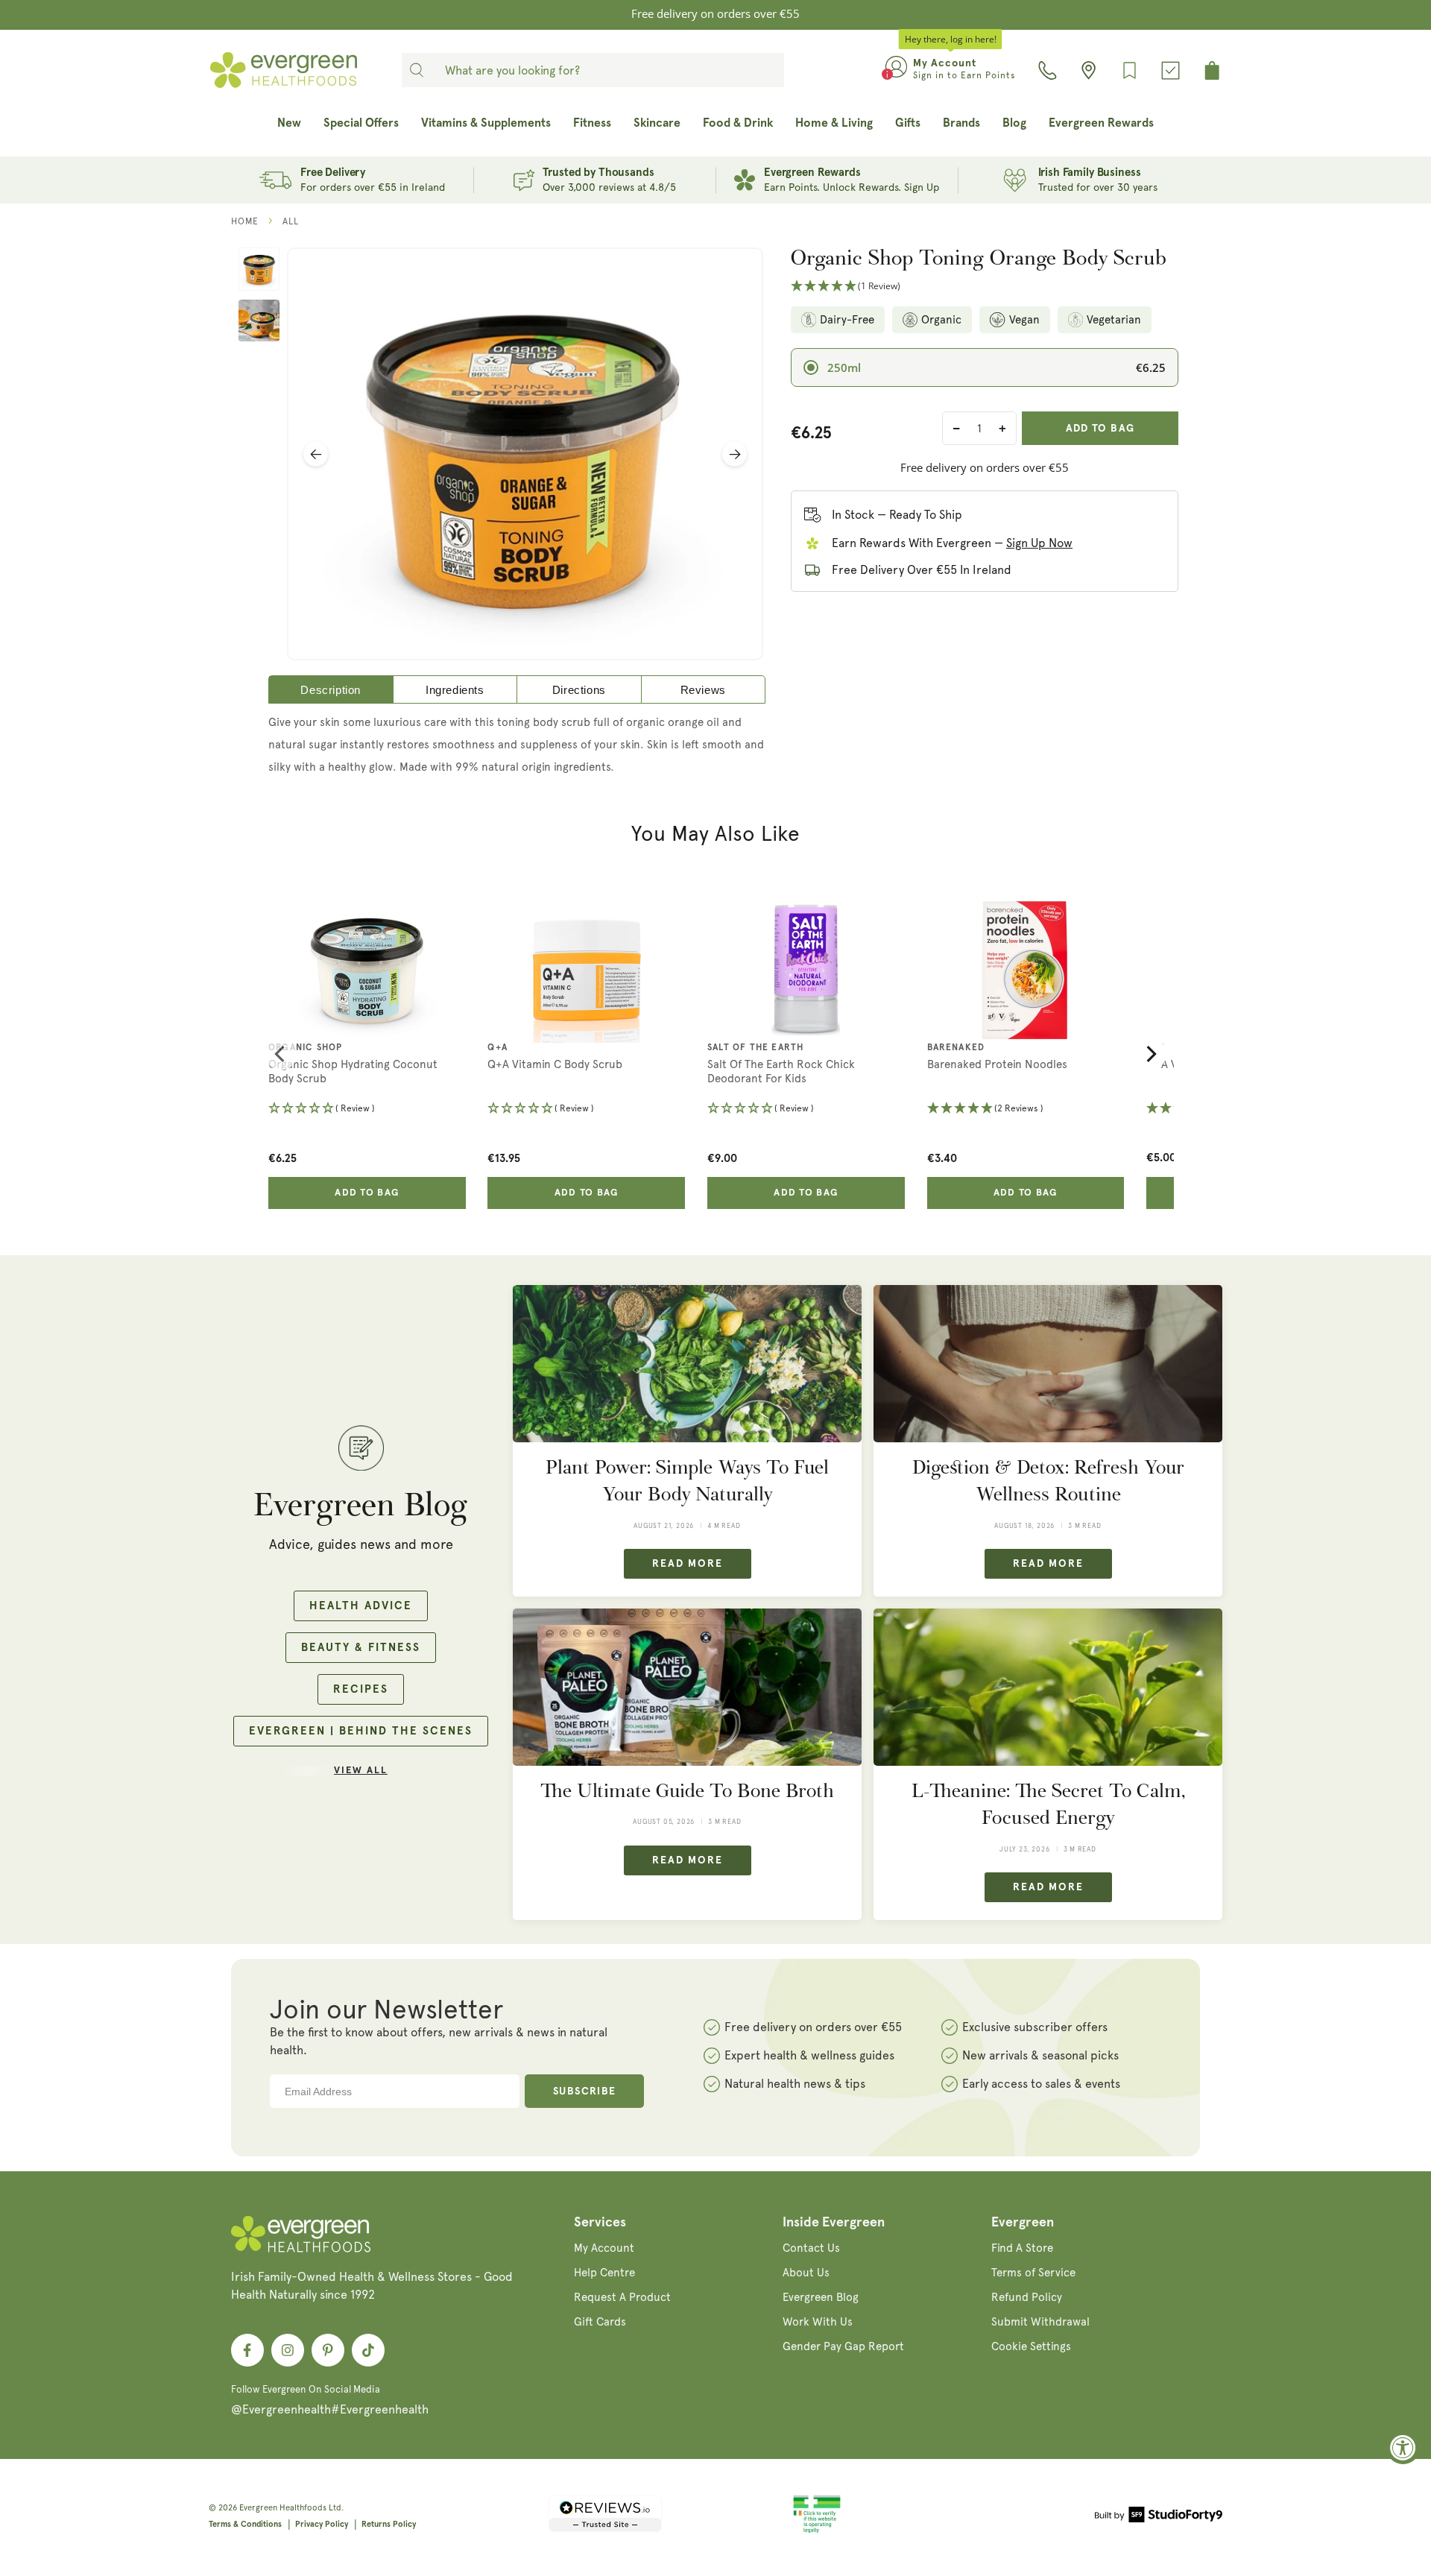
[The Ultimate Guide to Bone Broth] (687, 1687)
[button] (985, 287)
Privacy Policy (322, 2524)
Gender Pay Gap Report (843, 2346)
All (291, 221)
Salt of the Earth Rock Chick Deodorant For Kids (781, 1072)
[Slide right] (735, 454)
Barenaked (956, 1048)
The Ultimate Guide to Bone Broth (687, 1791)
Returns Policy (389, 2524)
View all (361, 1771)
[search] (417, 70)
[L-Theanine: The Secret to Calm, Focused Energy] (1048, 1687)
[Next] (1150, 1054)
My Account (604, 2248)
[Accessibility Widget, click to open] (1403, 2447)
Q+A (497, 1048)
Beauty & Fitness (361, 1648)
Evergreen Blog (821, 2297)
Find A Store (1022, 2248)
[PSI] (817, 2531)
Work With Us (818, 2322)
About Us (806, 2273)
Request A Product (622, 2297)
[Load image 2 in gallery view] (259, 321)
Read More (688, 1564)
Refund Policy (1027, 2297)
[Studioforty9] (1159, 2517)
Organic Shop (305, 1048)
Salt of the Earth (755, 1048)
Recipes (361, 1689)
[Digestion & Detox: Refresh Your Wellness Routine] (1048, 1364)
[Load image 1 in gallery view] (259, 269)
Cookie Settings (1031, 2346)
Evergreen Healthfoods (283, 2508)
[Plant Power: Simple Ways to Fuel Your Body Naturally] (687, 1364)
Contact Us (811, 2248)
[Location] (1089, 70)
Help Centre (604, 2273)
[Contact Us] (1048, 70)
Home (245, 221)
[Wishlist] (1130, 70)
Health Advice (361, 1606)
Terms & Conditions (245, 2524)
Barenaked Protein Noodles (997, 1064)
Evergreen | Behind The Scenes (361, 1731)
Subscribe (585, 2092)
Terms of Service (1033, 2273)
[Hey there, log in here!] (896, 70)
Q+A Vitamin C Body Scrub (555, 1064)
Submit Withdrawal (1040, 2322)
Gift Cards (600, 2322)
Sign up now (1039, 543)
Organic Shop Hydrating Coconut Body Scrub (353, 1072)
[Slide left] (316, 454)
